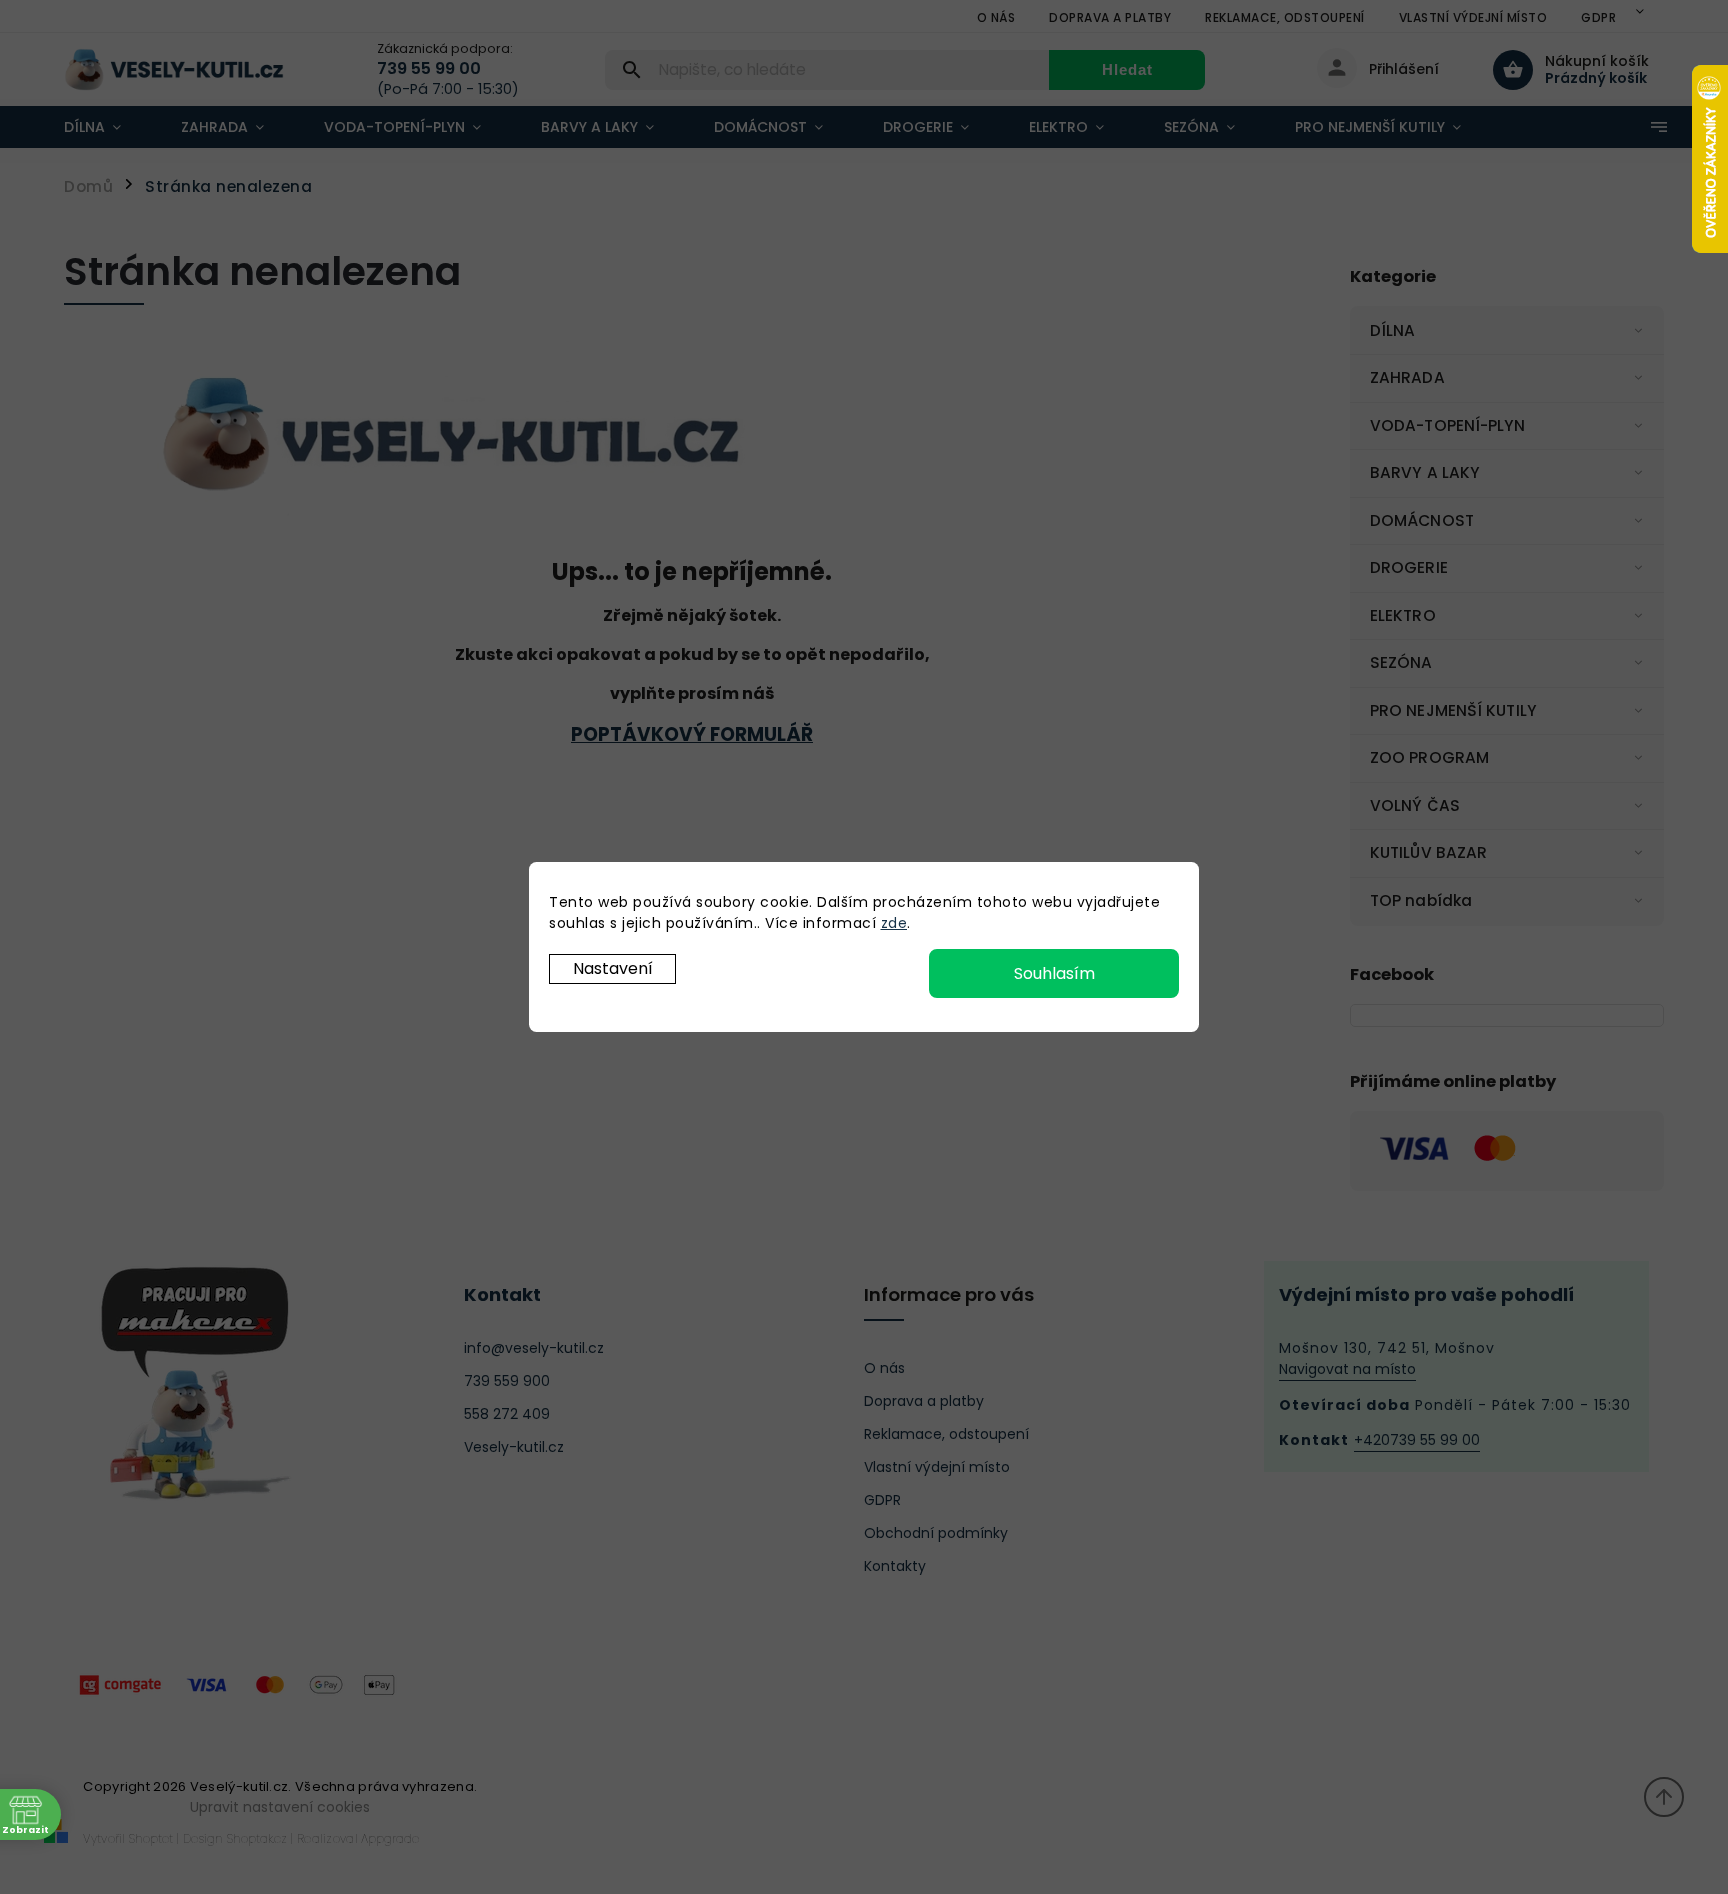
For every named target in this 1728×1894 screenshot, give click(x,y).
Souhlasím (1054, 973)
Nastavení (613, 968)
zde (894, 923)
